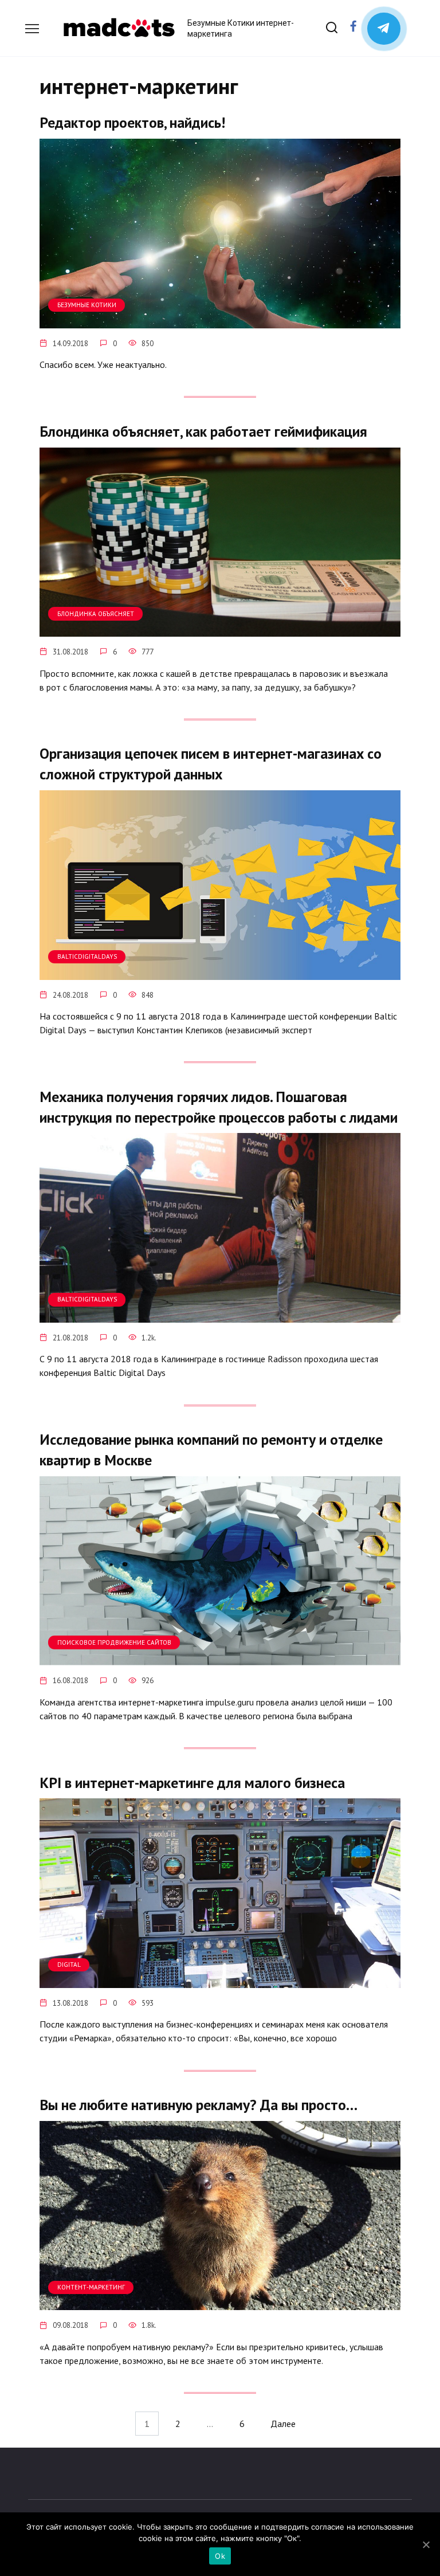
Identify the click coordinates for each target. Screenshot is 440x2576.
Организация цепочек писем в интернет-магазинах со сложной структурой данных (211, 764)
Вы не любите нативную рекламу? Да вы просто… (199, 2105)
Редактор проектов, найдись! (132, 122)
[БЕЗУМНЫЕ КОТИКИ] (220, 321)
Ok (220, 2556)
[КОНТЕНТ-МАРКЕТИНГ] (220, 2303)
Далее (283, 2424)
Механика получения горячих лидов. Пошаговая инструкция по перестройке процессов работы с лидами (219, 1106)
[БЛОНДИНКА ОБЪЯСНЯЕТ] (220, 630)
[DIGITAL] (220, 1981)
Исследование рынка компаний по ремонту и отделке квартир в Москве (211, 1450)
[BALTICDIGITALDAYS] (220, 973)
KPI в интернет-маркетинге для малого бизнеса (192, 1782)
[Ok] (426, 2544)
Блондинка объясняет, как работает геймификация (203, 431)
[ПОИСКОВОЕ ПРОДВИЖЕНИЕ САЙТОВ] (220, 1658)
